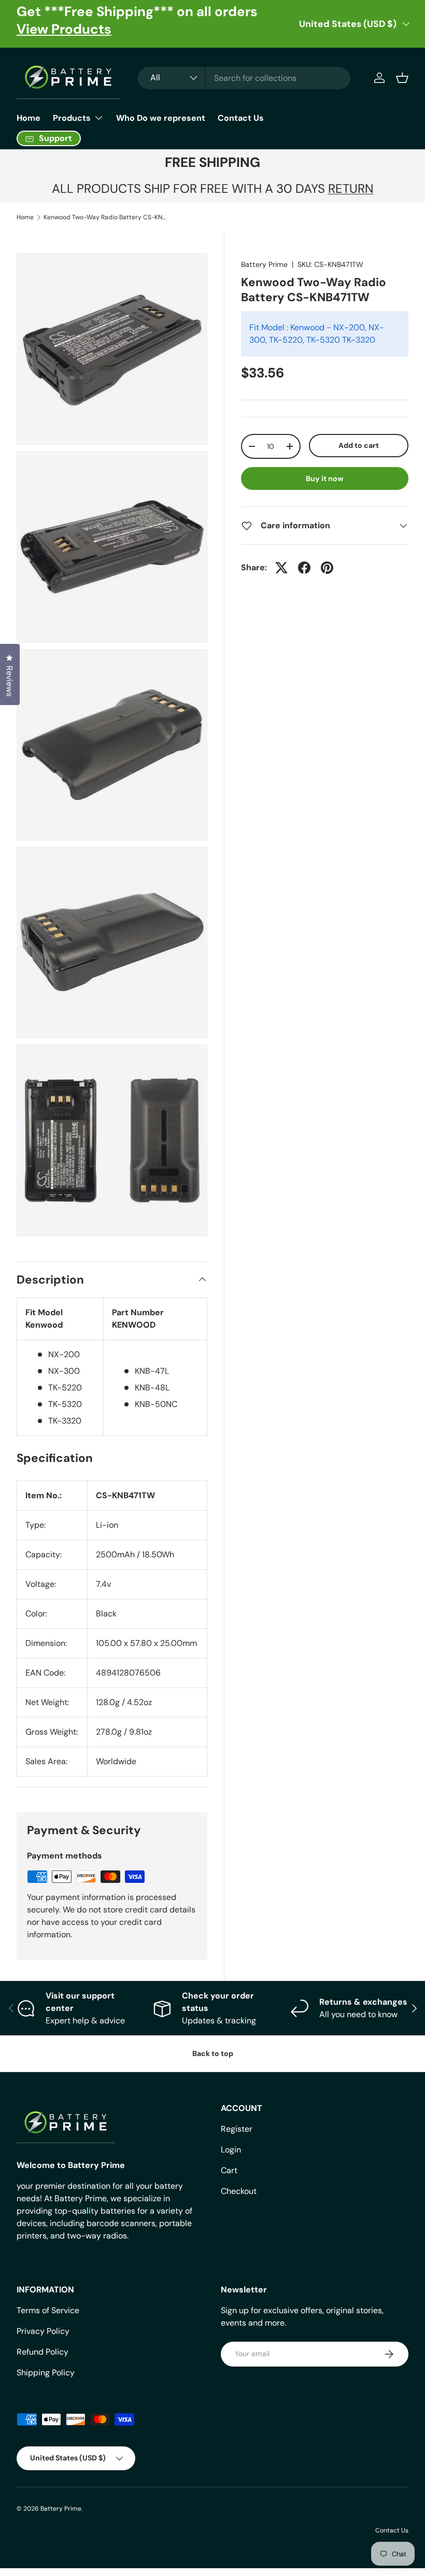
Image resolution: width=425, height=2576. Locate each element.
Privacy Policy (43, 2331)
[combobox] (244, 78)
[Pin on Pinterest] (327, 568)
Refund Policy (42, 2352)
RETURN (351, 188)
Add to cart (359, 445)
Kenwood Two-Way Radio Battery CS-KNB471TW (106, 217)
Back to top (213, 2053)
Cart (229, 2170)
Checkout (239, 2191)
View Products (64, 29)
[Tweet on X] (281, 568)
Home (29, 118)
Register (237, 2129)
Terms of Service (48, 2310)
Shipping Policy (46, 2373)
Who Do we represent (161, 118)
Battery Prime (264, 264)
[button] (402, 78)
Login (231, 2150)
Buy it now (325, 478)
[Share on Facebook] (304, 568)
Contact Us (241, 118)
